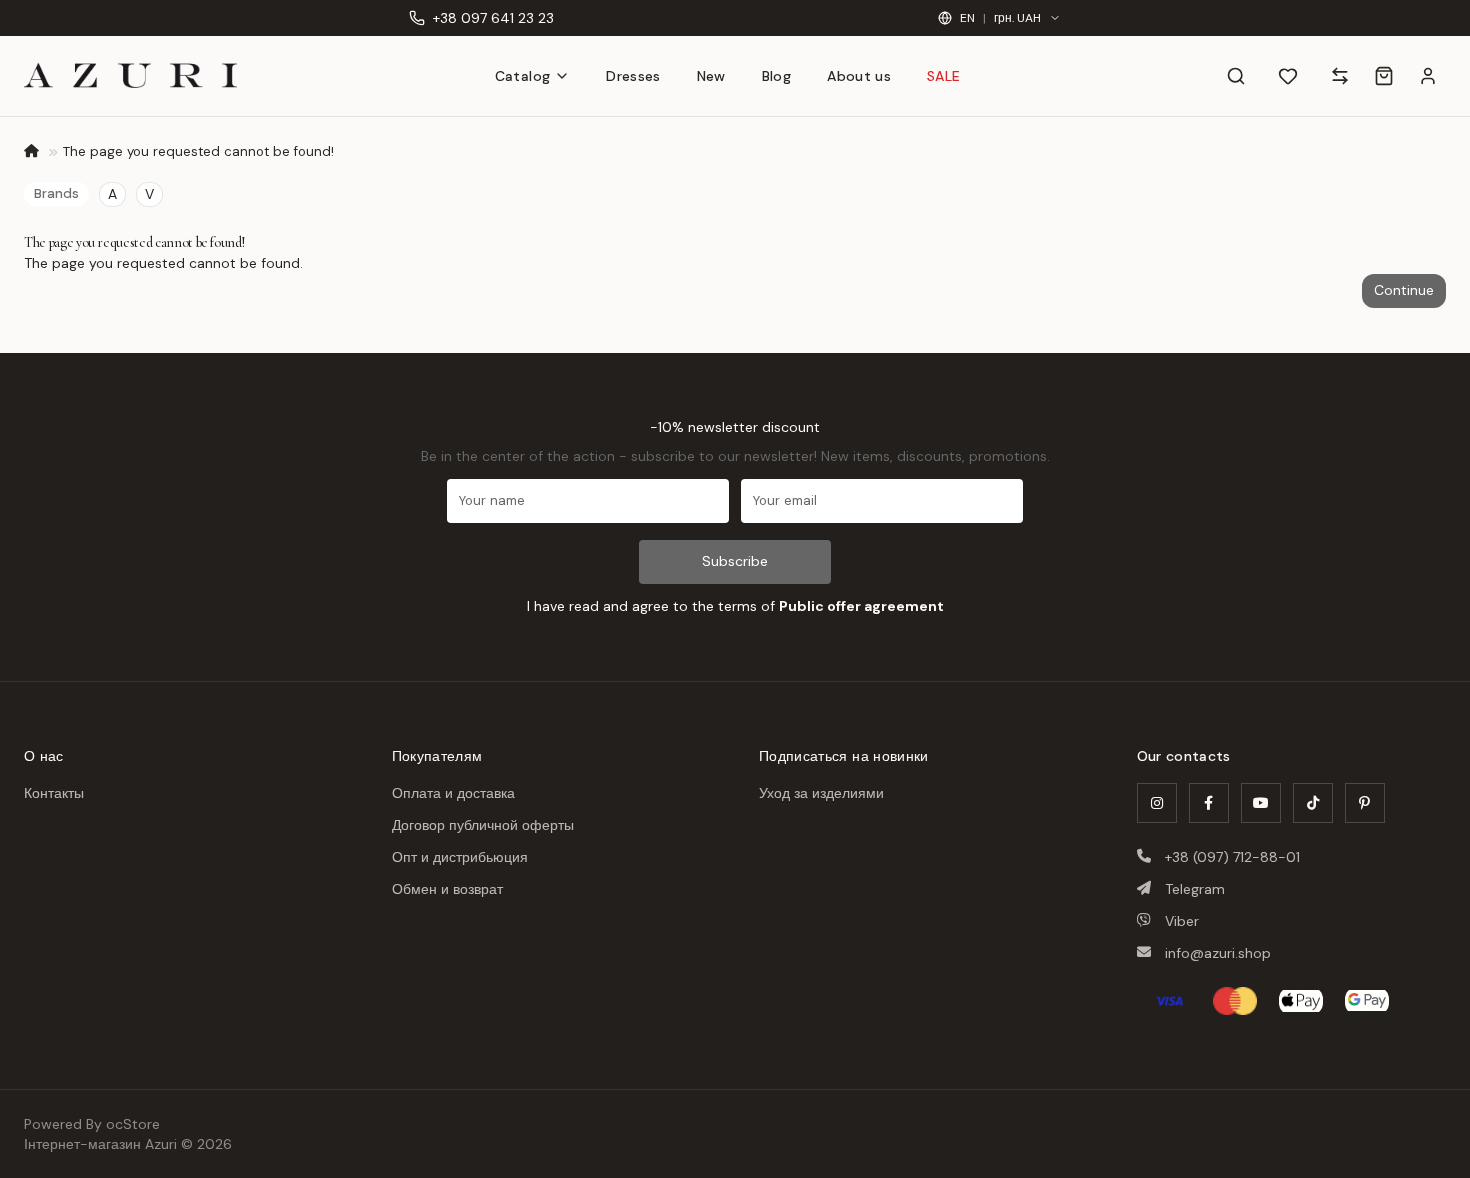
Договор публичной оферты (483, 825)
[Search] (1236, 76)
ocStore (133, 1124)
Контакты (54, 793)
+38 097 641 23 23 (493, 18)
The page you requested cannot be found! (198, 151)
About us (859, 76)
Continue (1404, 290)
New (711, 76)
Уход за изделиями (821, 793)
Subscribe (735, 561)
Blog (776, 76)
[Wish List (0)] (1288, 76)
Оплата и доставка (453, 793)
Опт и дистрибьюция (460, 857)
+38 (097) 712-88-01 (1232, 857)
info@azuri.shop (1218, 953)
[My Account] (1428, 76)
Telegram (1195, 889)
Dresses (633, 76)
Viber (1182, 921)
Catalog (522, 76)
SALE (943, 76)
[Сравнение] (1340, 76)
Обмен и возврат (447, 889)
